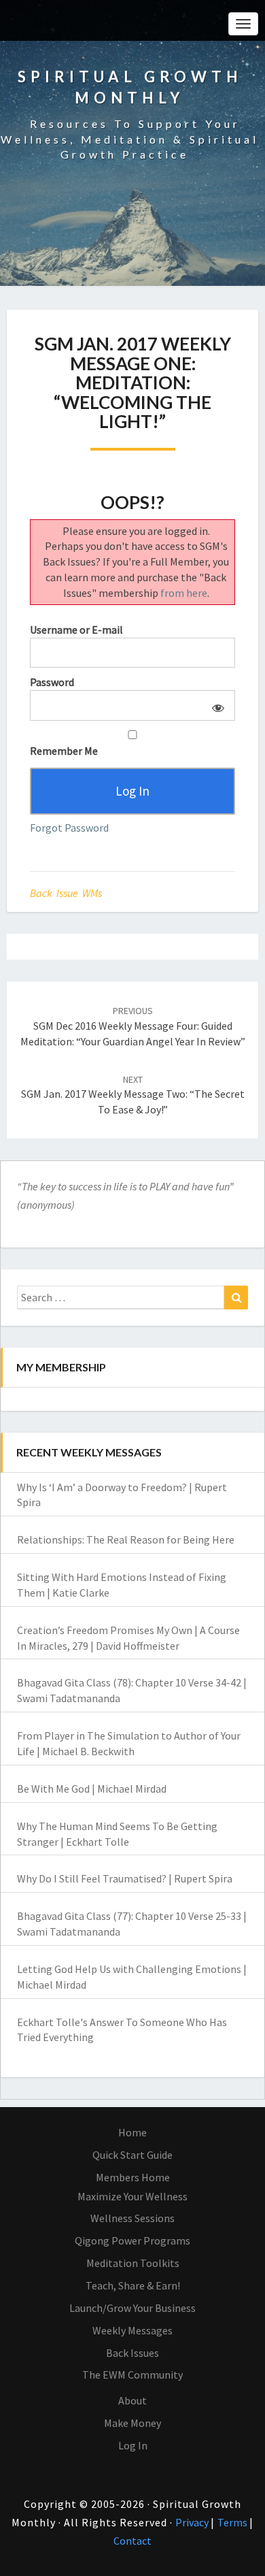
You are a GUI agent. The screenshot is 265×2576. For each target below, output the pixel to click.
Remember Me (64, 751)
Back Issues (132, 2353)
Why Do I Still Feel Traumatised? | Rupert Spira (125, 1878)
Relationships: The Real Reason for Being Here (126, 1539)
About (132, 2400)
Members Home (133, 2177)
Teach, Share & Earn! (133, 2285)
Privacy (193, 2522)
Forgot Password (69, 828)
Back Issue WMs (66, 893)
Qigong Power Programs (132, 2240)
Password (52, 682)
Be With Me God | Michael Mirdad (92, 1789)
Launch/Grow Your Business (132, 2308)
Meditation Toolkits (133, 2263)
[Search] (236, 1298)
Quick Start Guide (132, 2155)
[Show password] (216, 705)
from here (184, 593)
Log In (133, 2445)
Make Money (132, 2423)
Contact (132, 2541)
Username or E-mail (76, 630)
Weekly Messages (132, 2330)
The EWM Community (132, 2375)
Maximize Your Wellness (132, 2196)
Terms (233, 2522)
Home (132, 2132)
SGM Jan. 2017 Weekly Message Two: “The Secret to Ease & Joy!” (133, 1095)
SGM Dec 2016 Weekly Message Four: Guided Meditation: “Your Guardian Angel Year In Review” (133, 1026)
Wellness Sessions (132, 2218)
